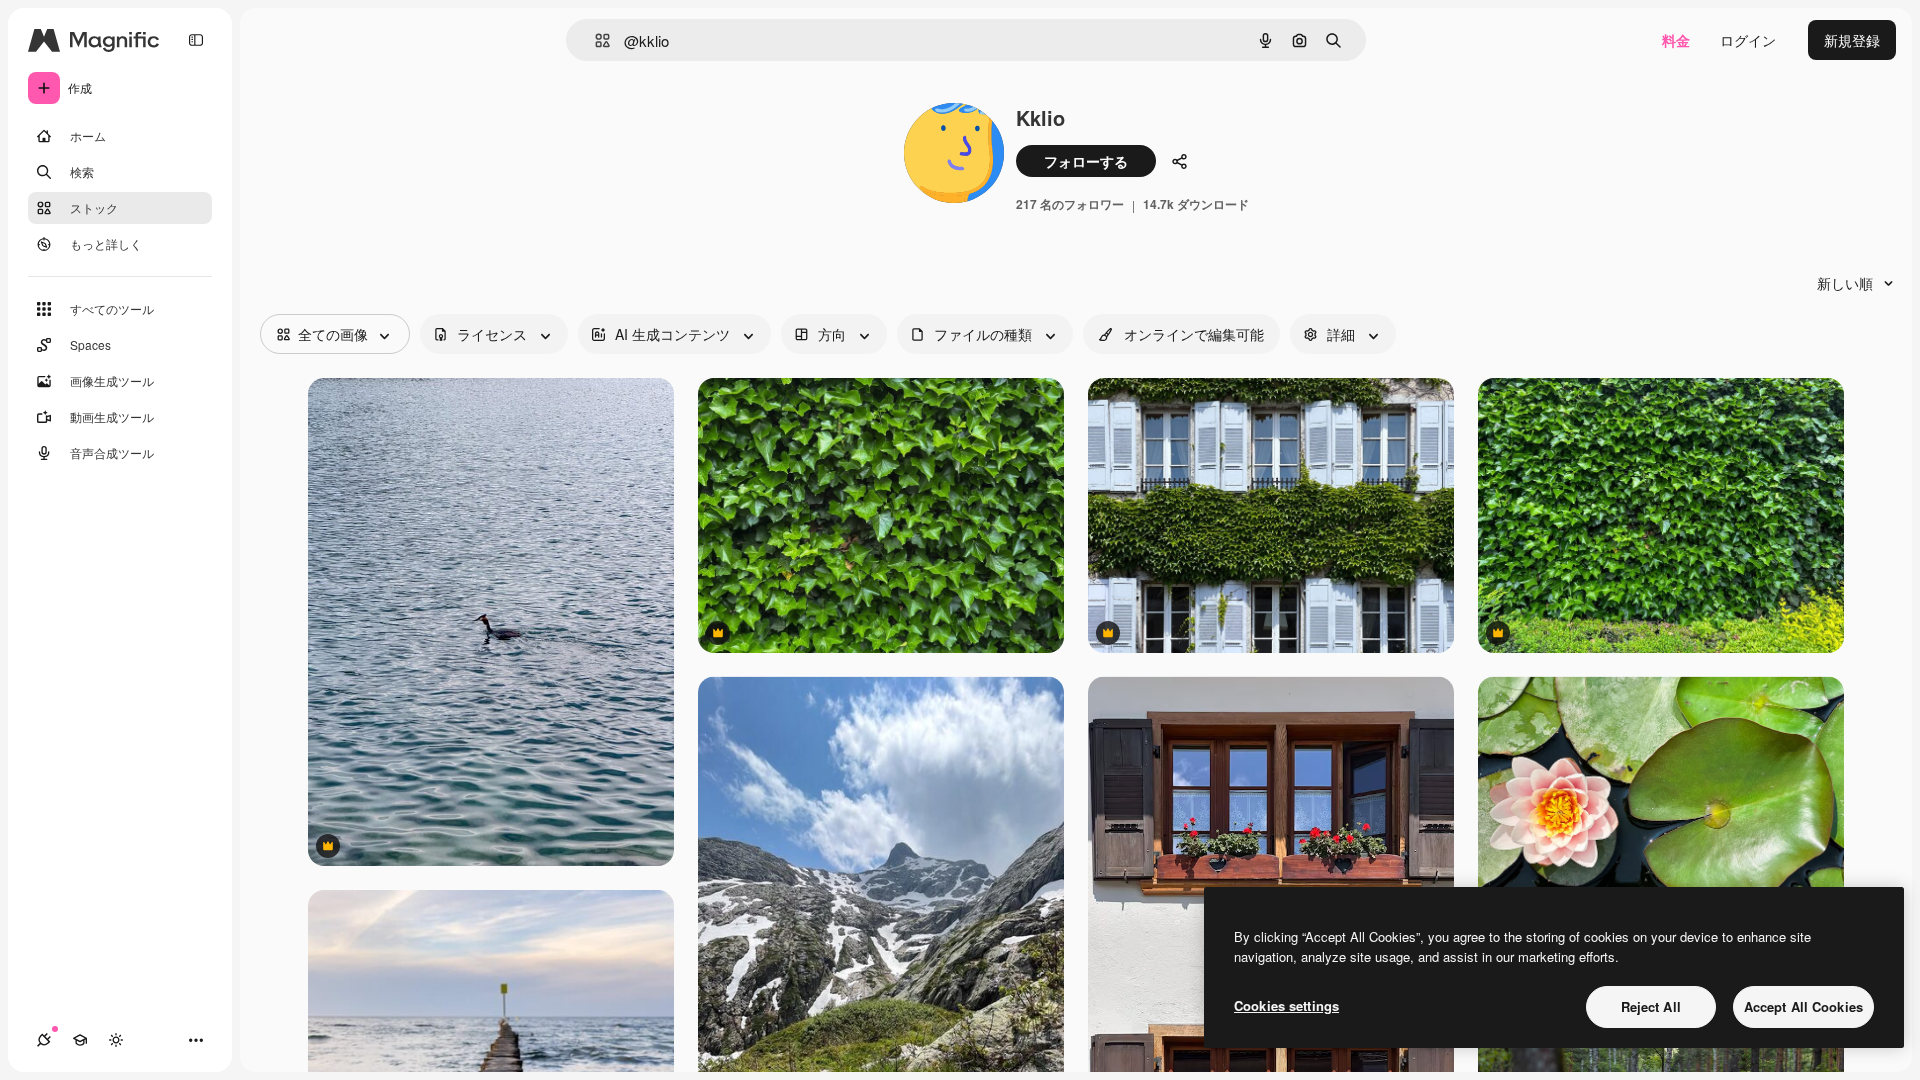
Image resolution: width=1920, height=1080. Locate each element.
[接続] (44, 1040)
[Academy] (80, 1040)
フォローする (1086, 161)
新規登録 (1852, 40)
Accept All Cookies (1803, 1006)
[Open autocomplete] (594, 40)
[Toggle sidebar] (196, 40)
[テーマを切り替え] (116, 1040)
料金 (1676, 40)
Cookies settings (1286, 1005)
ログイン (1748, 40)
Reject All (1651, 1006)
